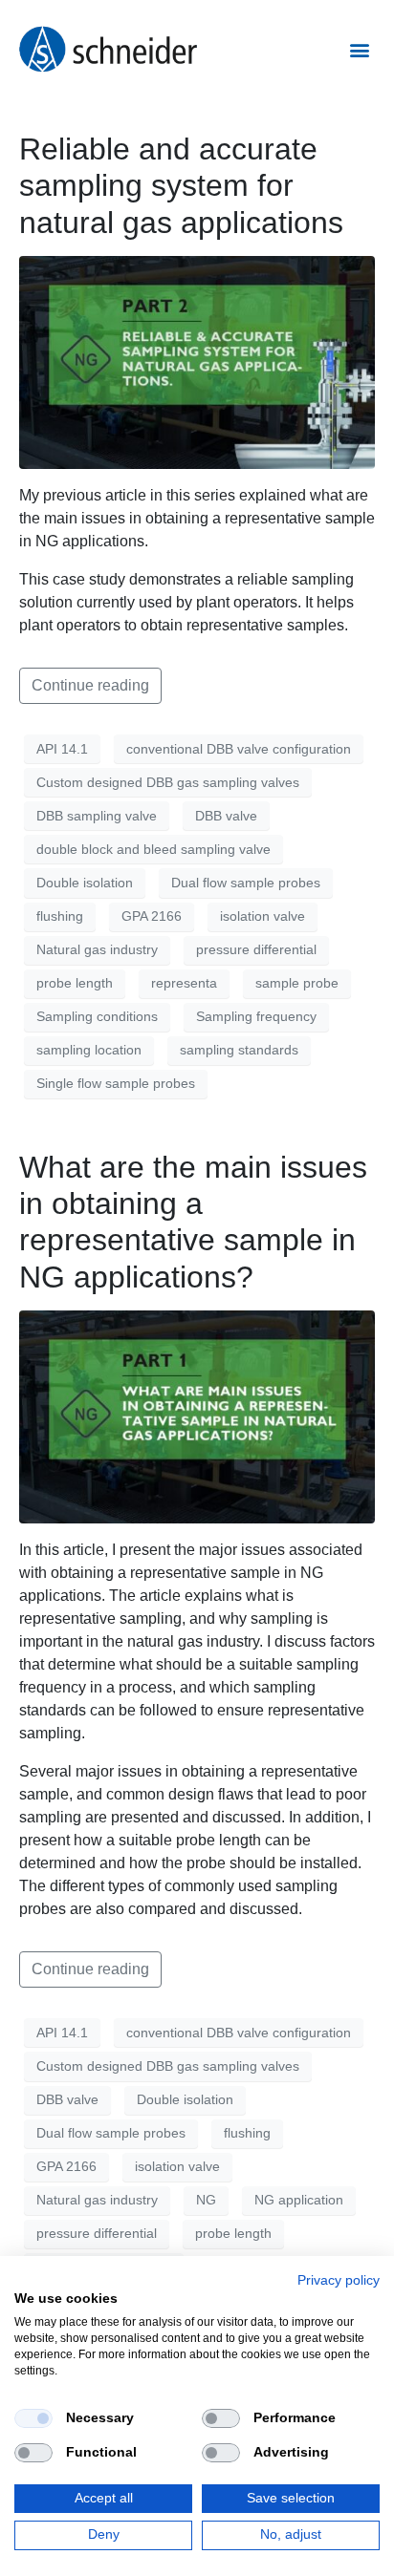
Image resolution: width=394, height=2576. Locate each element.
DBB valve (226, 816)
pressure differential (256, 949)
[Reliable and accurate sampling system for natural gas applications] (197, 362)
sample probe (297, 983)
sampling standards (239, 1050)
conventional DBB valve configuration (239, 749)
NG (206, 2200)
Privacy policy (339, 2280)
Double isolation (85, 883)
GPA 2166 (152, 916)
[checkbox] (33, 2418)
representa (184, 983)
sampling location (89, 1050)
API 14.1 (62, 749)
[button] (359, 49)
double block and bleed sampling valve (153, 849)
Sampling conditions (97, 1016)
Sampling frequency (256, 1016)
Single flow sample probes (116, 1083)
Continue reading (90, 685)
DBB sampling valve (97, 816)
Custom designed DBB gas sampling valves (168, 782)
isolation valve (263, 916)
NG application (299, 2200)
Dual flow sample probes (246, 883)
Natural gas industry (97, 949)
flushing (60, 916)
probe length (75, 983)
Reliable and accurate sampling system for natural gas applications (181, 186)
